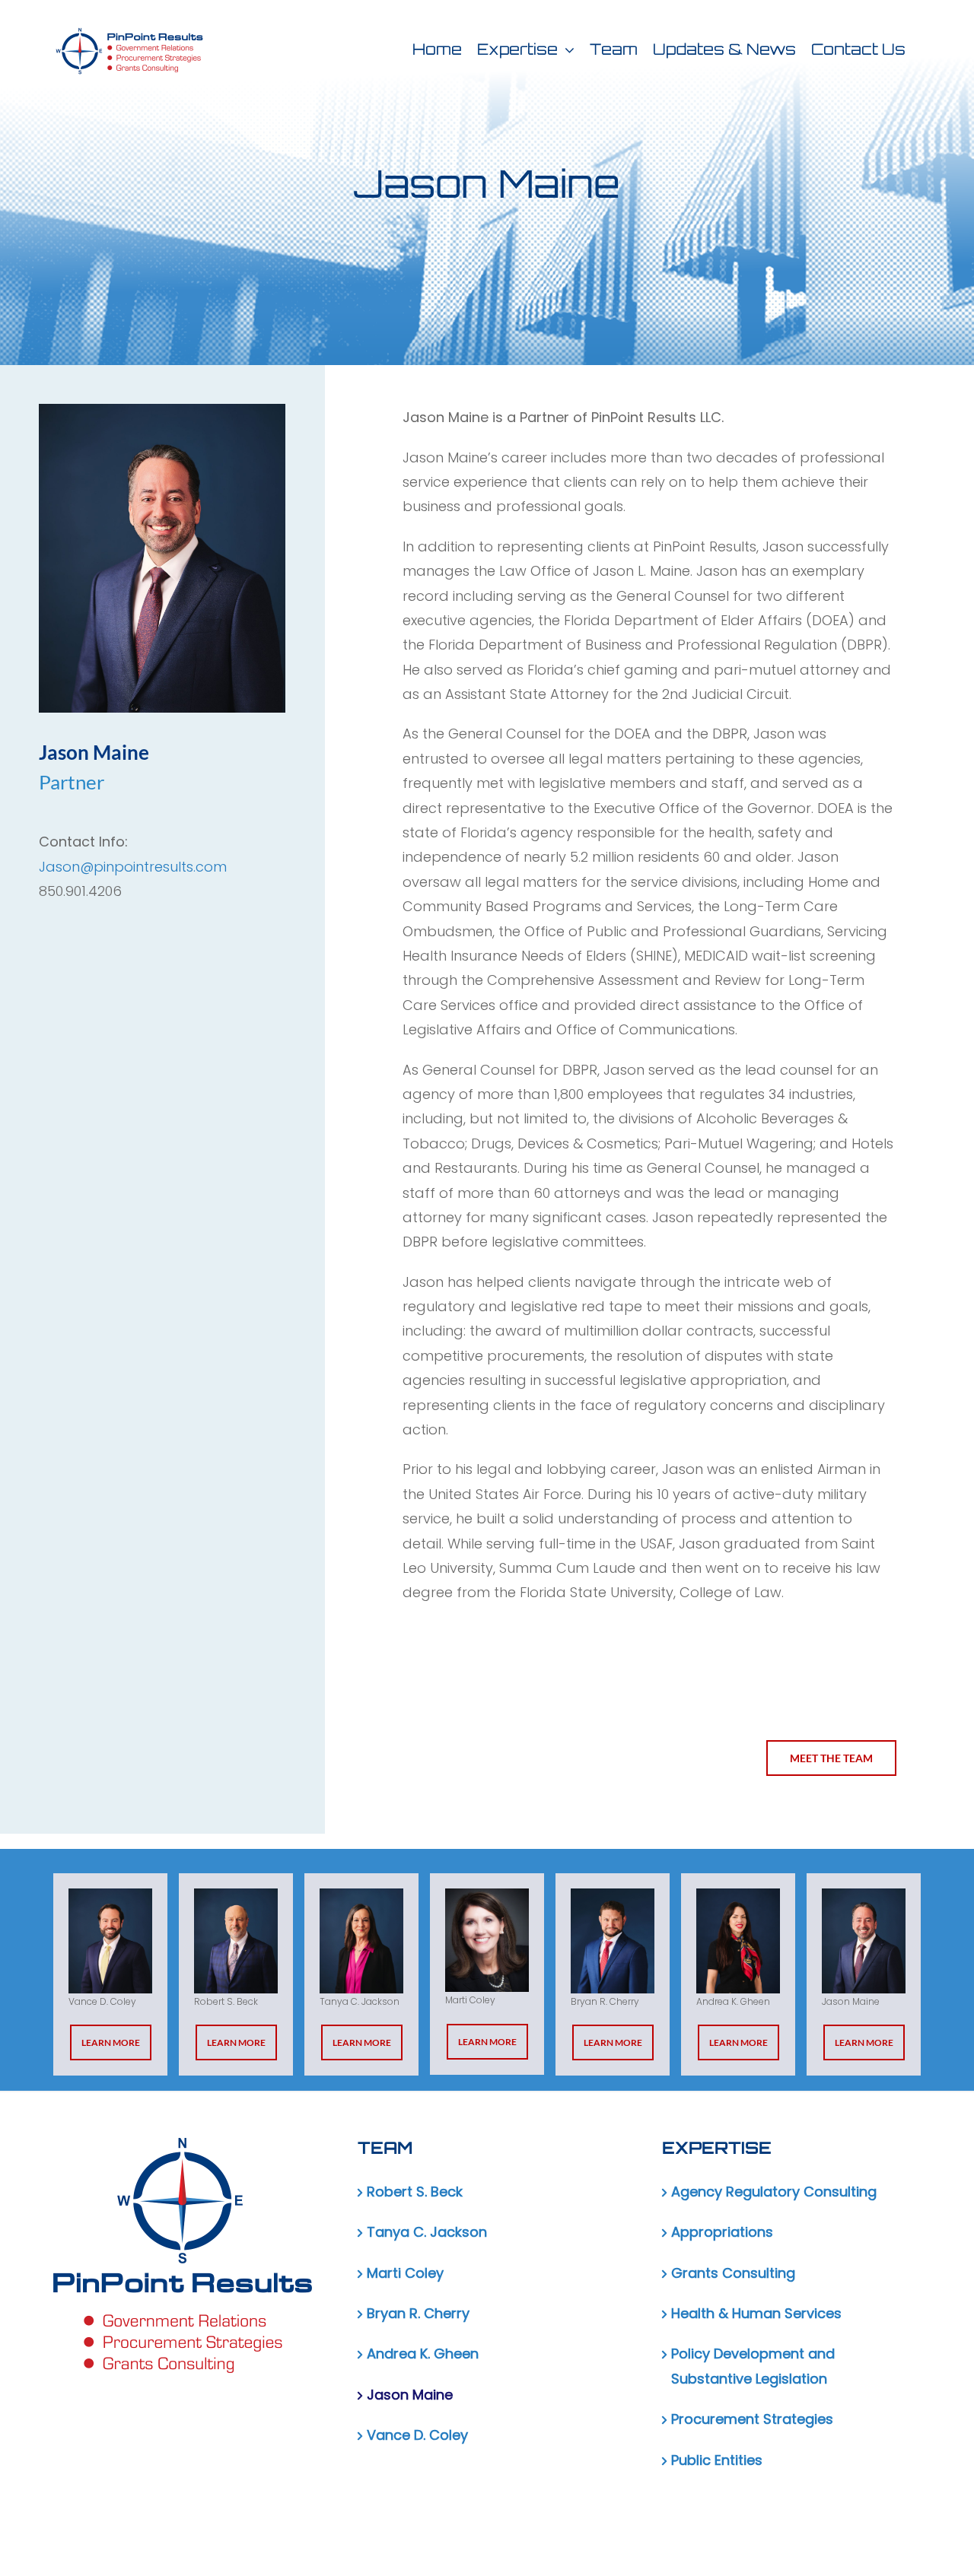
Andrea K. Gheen (423, 2354)
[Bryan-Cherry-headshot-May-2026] (613, 1941)
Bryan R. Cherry (418, 2313)
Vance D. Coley (417, 2435)
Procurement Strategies (752, 2419)
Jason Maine (410, 2395)
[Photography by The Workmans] (110, 1941)
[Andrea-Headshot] (738, 1941)
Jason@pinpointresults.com (133, 867)
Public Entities (717, 2460)
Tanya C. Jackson (427, 2232)
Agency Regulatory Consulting (774, 2192)
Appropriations (722, 2232)
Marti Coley (405, 2273)
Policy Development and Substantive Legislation (753, 2366)
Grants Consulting (733, 2273)
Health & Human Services (756, 2313)
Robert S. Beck (415, 2192)
